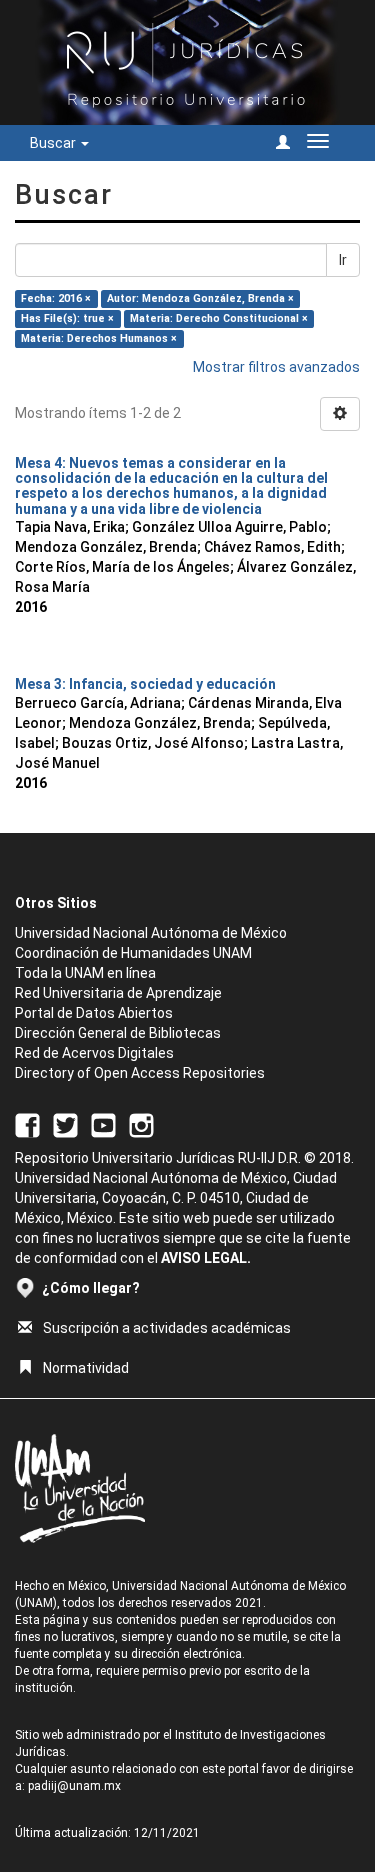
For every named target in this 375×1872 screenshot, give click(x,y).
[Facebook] (27, 1124)
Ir (343, 260)
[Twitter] (65, 1124)
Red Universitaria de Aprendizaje (118, 993)
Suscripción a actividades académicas (167, 1328)
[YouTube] (103, 1124)
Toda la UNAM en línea (85, 973)
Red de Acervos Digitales (94, 1053)
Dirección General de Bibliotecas (118, 1033)
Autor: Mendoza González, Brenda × (200, 298)
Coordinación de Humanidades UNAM (133, 953)
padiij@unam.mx (74, 1786)
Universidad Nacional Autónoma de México (151, 933)
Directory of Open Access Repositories (140, 1073)
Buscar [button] (54, 143)
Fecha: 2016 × (56, 298)
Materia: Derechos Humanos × (99, 338)
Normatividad (86, 1368)
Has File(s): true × (67, 318)
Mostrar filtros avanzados (276, 367)
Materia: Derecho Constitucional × (219, 318)
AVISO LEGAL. (206, 1258)
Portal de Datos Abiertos (94, 1013)
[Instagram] (141, 1124)
